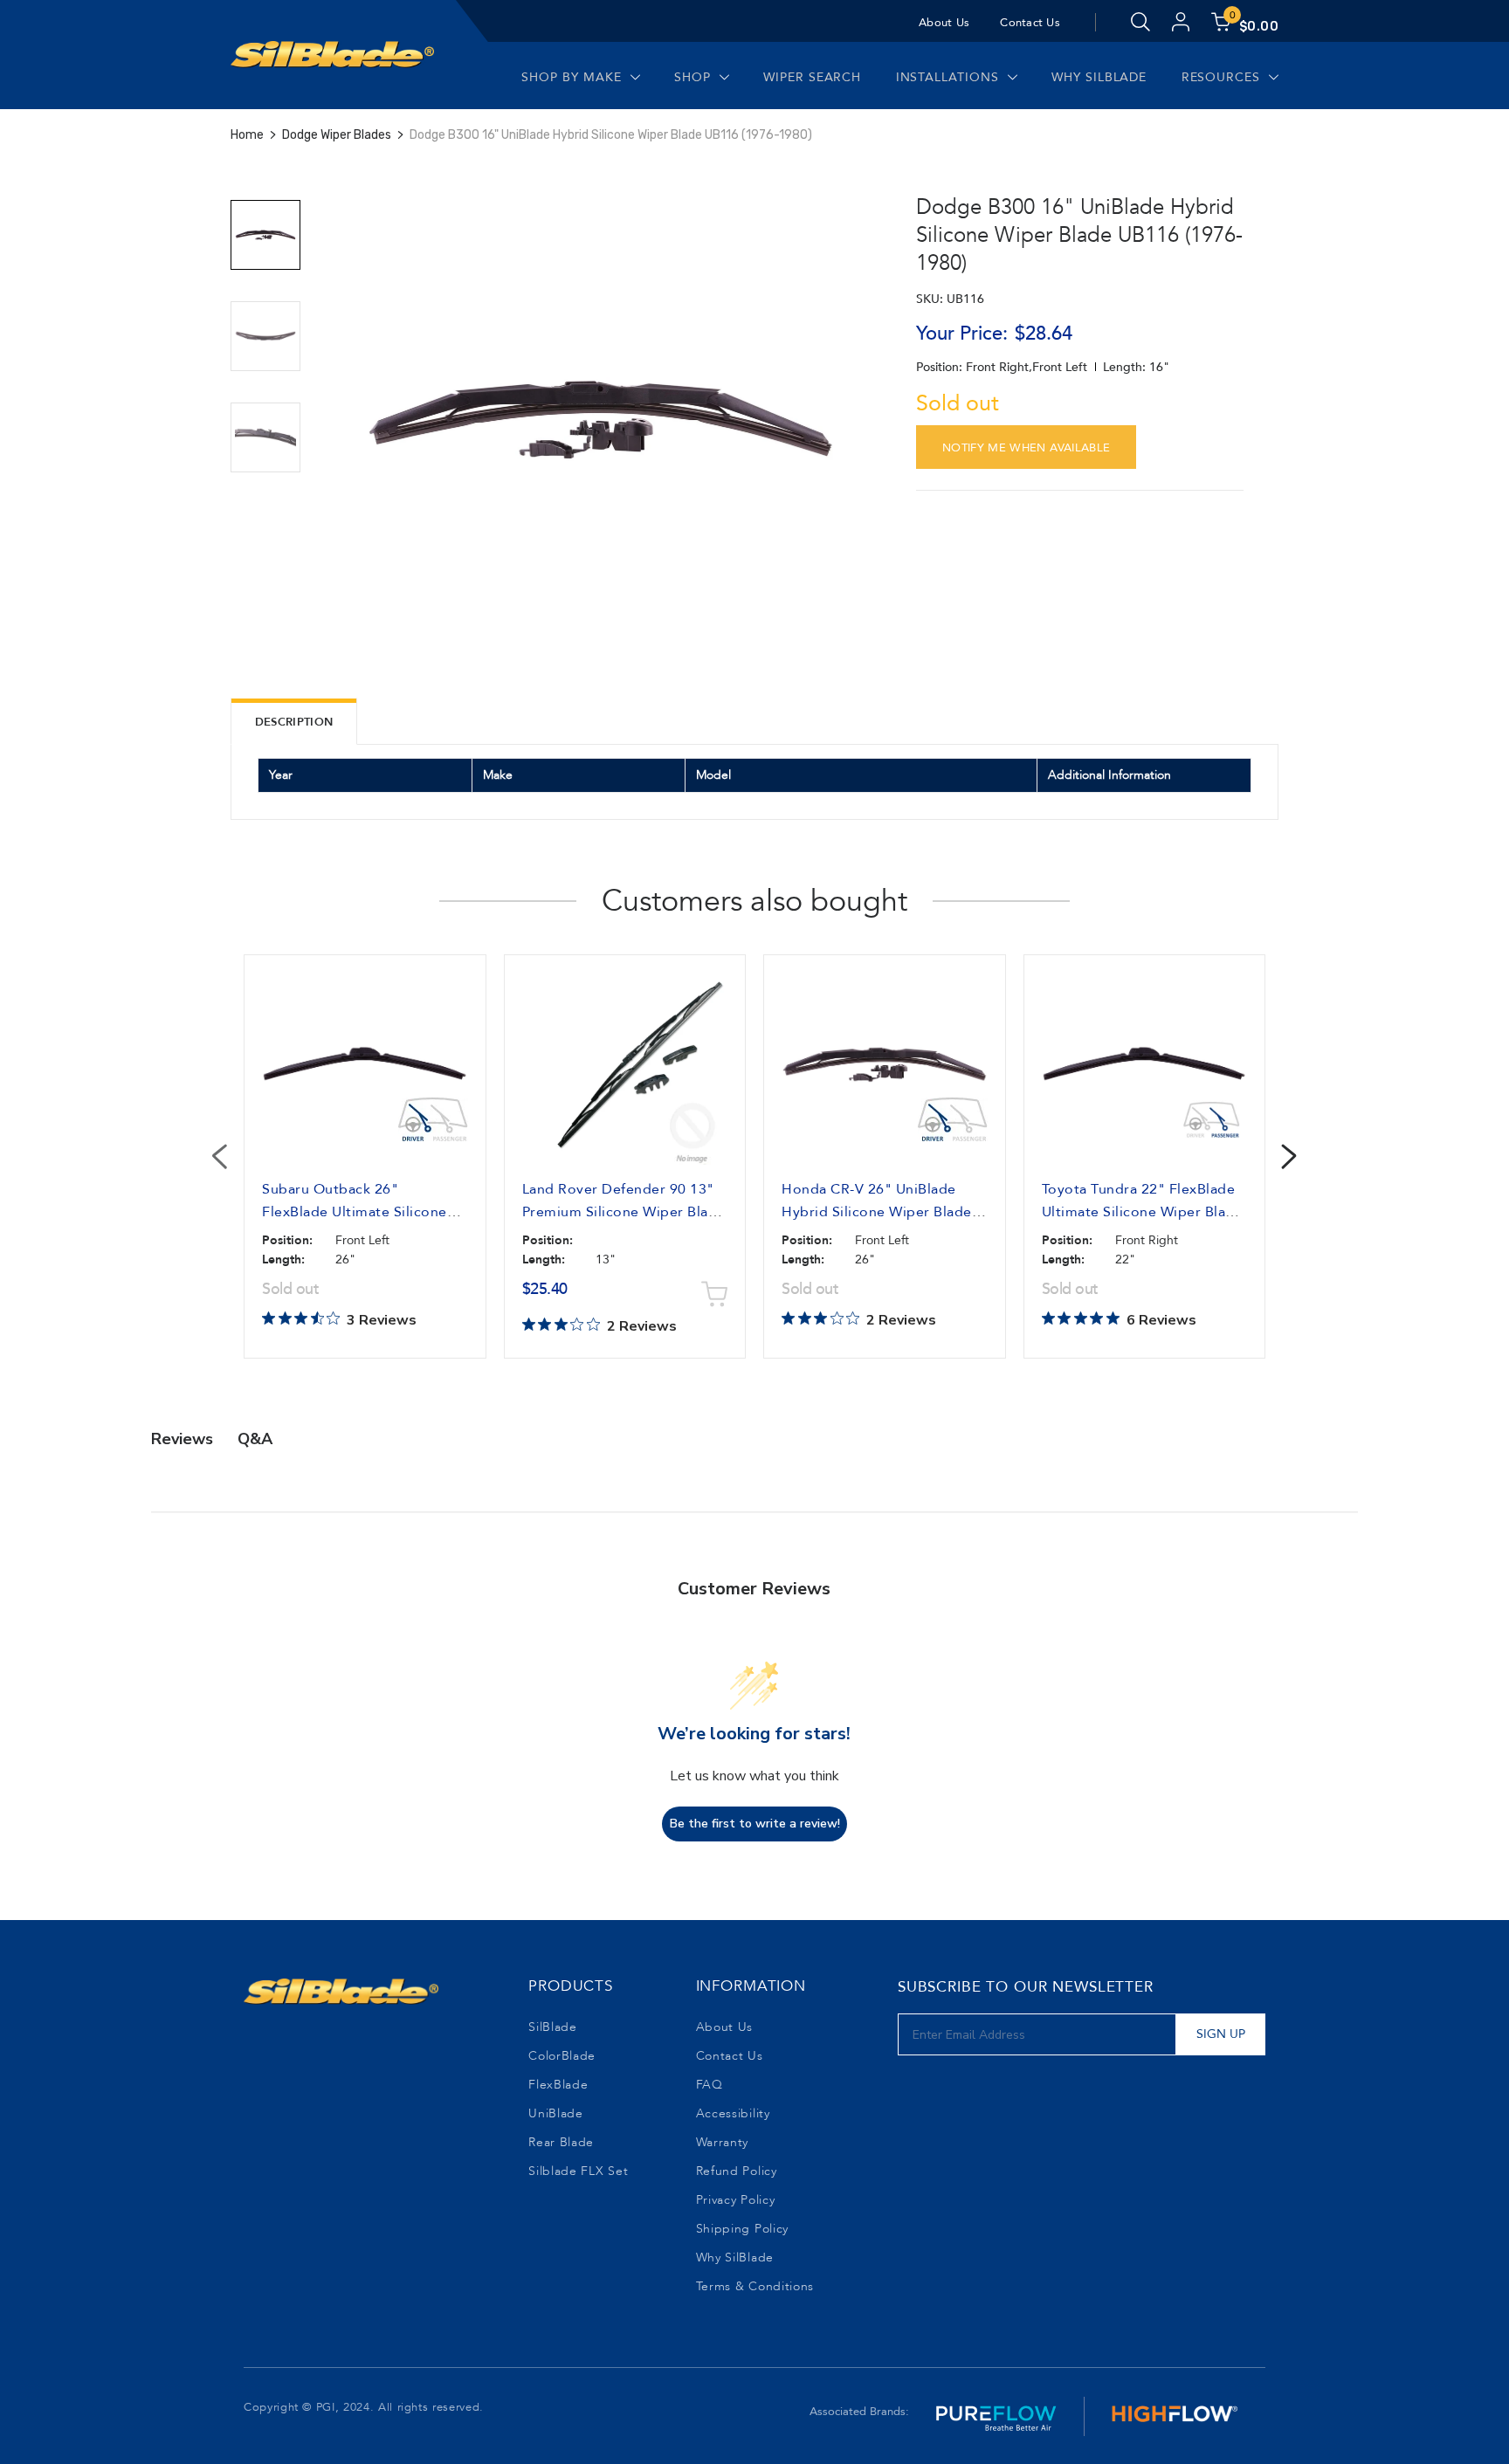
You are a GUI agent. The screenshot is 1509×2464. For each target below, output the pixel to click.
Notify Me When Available (1027, 448)
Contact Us (1030, 23)
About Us (944, 23)
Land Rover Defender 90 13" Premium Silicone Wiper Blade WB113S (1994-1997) (624, 1212)
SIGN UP (1221, 2034)
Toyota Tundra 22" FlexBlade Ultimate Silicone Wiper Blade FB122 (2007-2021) (1143, 1212)
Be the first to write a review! (755, 1824)
